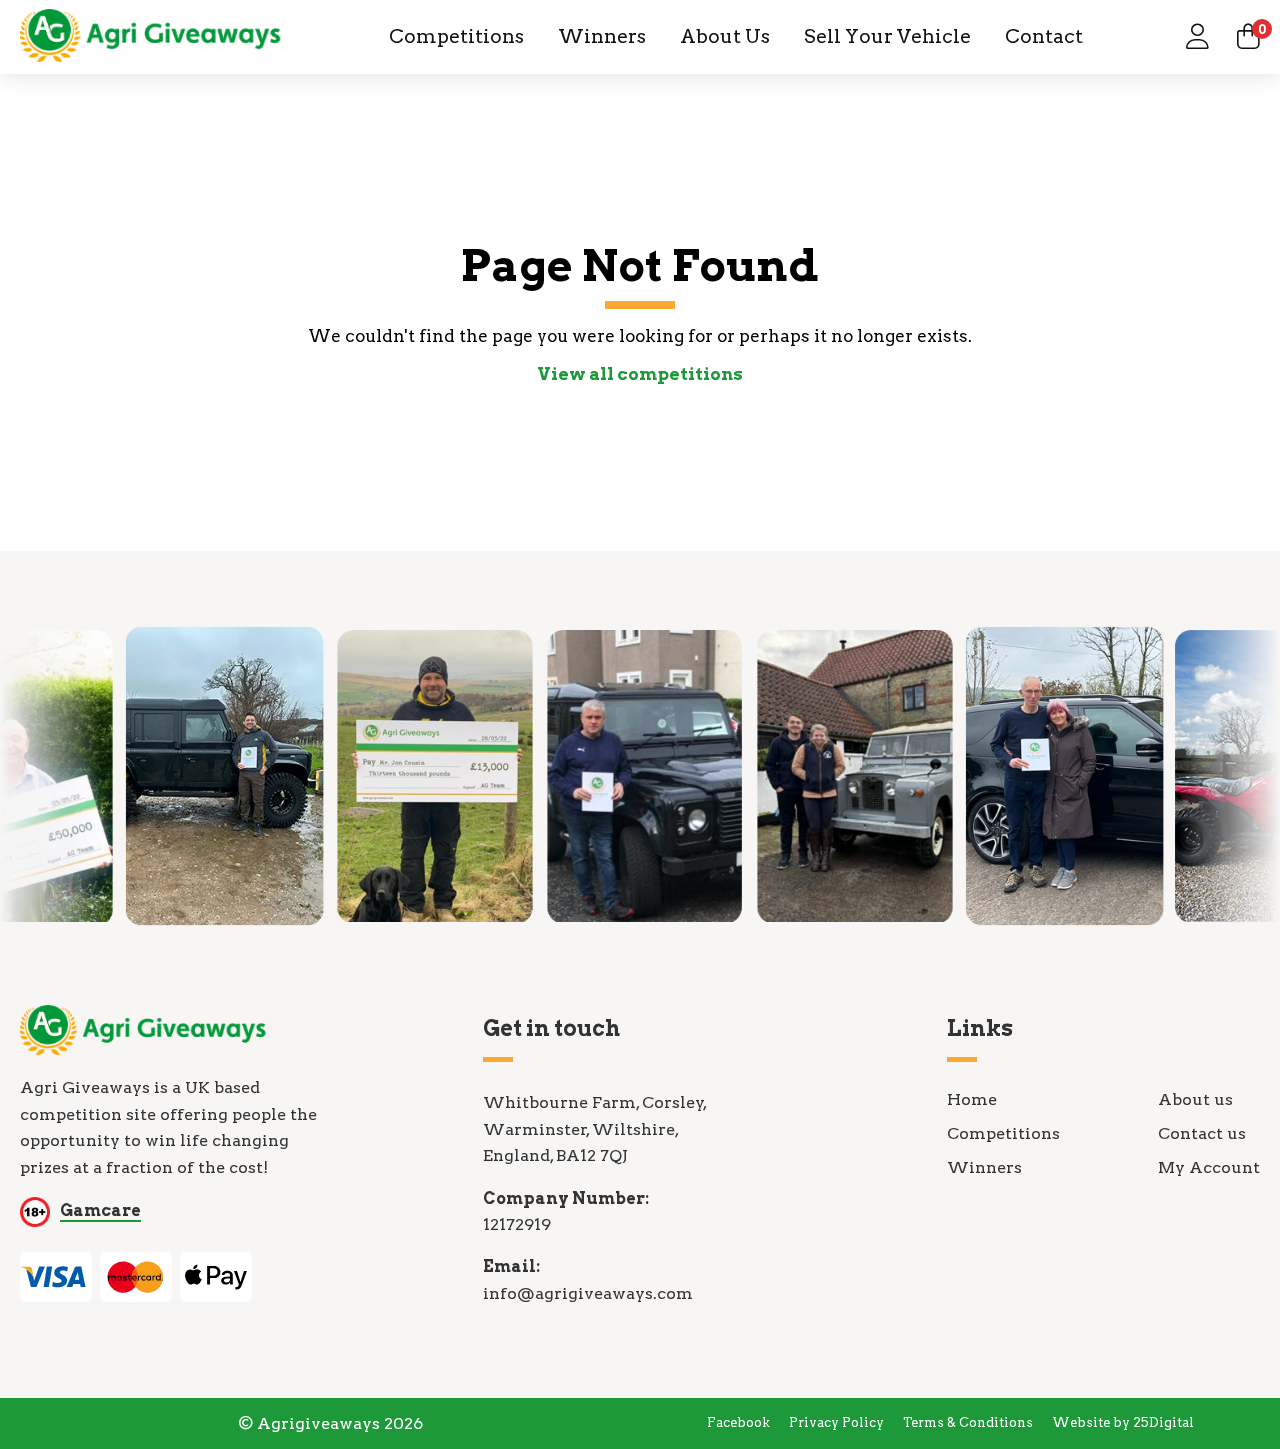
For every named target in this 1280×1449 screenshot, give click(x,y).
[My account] (1197, 36)
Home (972, 1099)
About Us (725, 36)
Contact (1044, 36)
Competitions (456, 36)
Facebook (738, 1422)
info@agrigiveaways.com (588, 1293)
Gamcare (100, 1210)
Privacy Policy (836, 1422)
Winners (602, 36)
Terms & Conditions (968, 1422)
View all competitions (640, 374)
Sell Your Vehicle (887, 36)
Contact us (1202, 1133)
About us (1195, 1099)
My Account (1209, 1167)
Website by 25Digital (1123, 1422)
